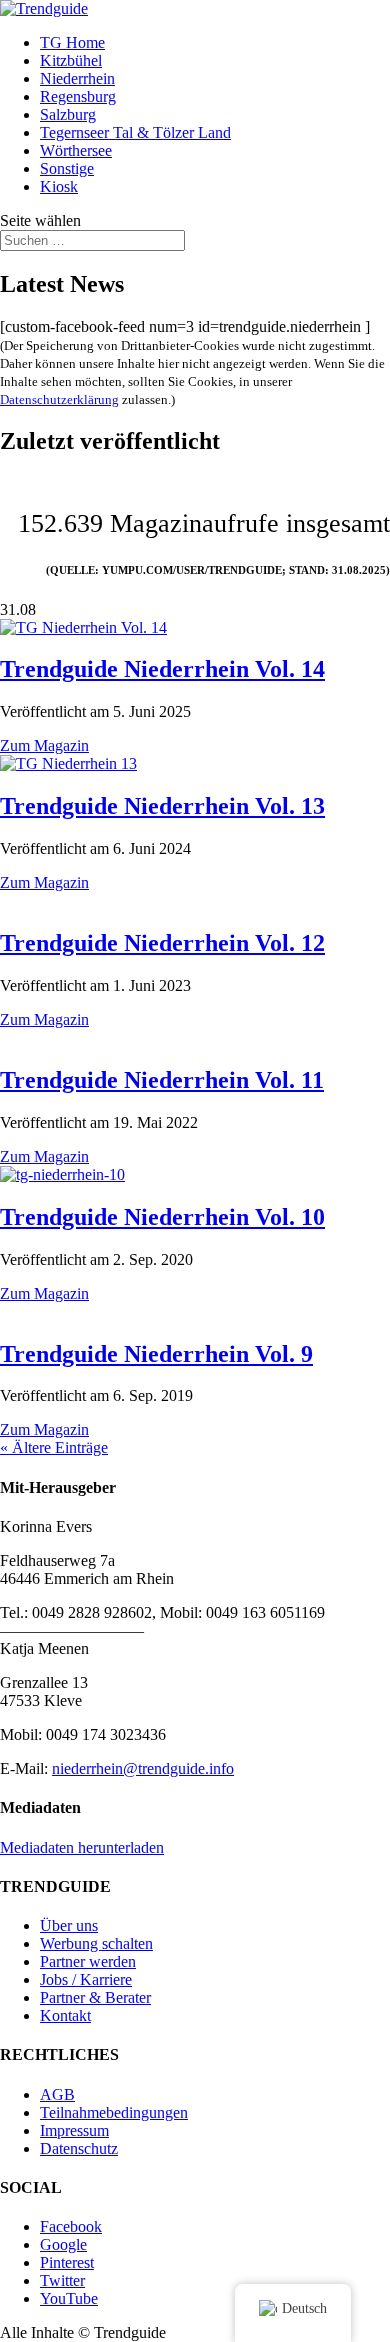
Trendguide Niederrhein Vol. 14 (162, 669)
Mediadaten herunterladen (82, 1847)
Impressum (74, 2130)
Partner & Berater (95, 1997)
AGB (57, 2094)
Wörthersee (76, 150)
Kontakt (65, 2015)
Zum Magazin (44, 745)
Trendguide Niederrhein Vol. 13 (162, 806)
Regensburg (78, 96)
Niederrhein (77, 78)
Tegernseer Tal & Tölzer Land (135, 132)
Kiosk (59, 186)
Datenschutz (79, 2148)
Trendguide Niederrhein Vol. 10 (162, 1217)
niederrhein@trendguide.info (143, 1768)
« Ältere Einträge (54, 1447)
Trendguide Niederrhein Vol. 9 (156, 1354)
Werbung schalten (96, 1943)
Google (63, 2244)
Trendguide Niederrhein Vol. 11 (162, 1080)
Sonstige (67, 168)
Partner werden (88, 1961)
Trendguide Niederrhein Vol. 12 (162, 943)
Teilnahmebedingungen (114, 2112)
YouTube (69, 2298)
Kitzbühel (71, 60)
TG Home (72, 42)
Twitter (62, 2280)
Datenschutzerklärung (59, 399)
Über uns (69, 1925)
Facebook (71, 2226)
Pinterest (67, 2262)
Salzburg (68, 114)
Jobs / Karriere (86, 1979)
